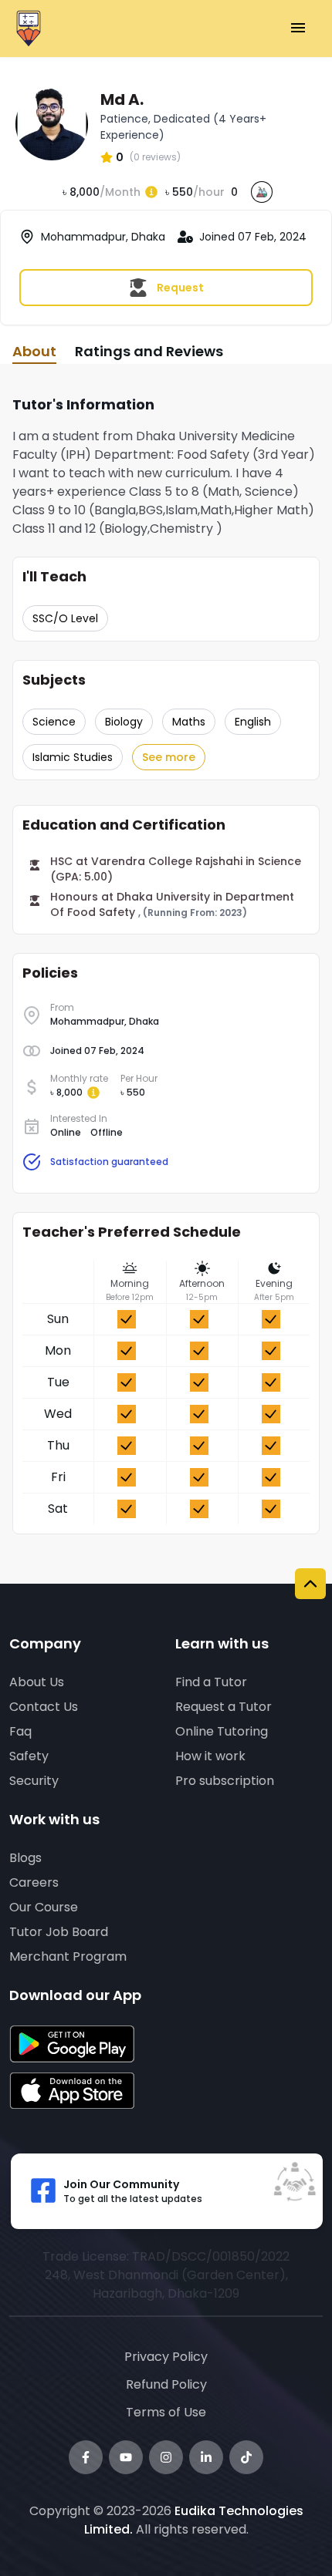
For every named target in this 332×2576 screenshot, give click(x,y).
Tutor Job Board (59, 1932)
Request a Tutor (224, 1707)
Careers (34, 1882)
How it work (210, 1756)
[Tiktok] (246, 2457)
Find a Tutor (211, 1682)
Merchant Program (68, 1956)
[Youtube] (126, 2457)
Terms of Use (166, 2412)
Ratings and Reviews (149, 351)
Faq (20, 1731)
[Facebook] (86, 2457)
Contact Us (44, 1707)
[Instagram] (166, 2457)
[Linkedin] (206, 2457)
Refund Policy (166, 2384)
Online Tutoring (222, 1731)
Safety (29, 1756)
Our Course (44, 1907)
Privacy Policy (166, 2357)
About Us (37, 1682)
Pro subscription (225, 1781)
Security (34, 1781)
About (34, 351)
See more (169, 757)
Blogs (25, 1858)
